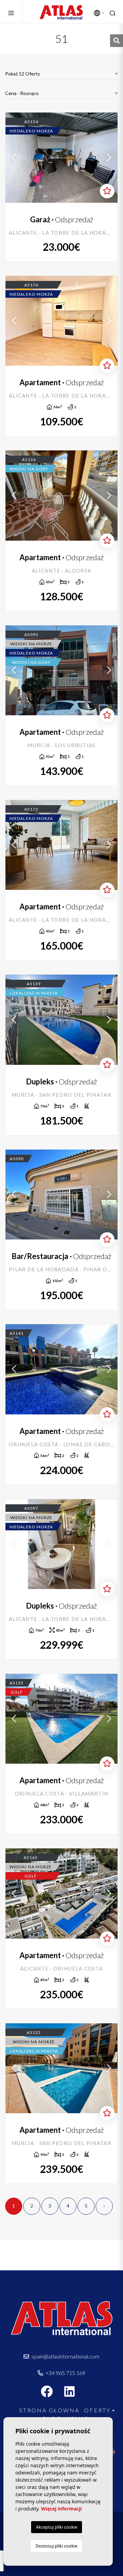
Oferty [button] (97, 2410)
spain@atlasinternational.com (65, 2356)
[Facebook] (50, 2394)
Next (109, 157)
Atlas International (61, 12)
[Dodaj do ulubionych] (107, 191)
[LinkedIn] (73, 2394)
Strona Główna (49, 2410)
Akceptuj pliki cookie (57, 2527)
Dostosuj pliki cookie (56, 2546)
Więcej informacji (61, 2509)
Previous (14, 157)
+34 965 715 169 (65, 2373)
